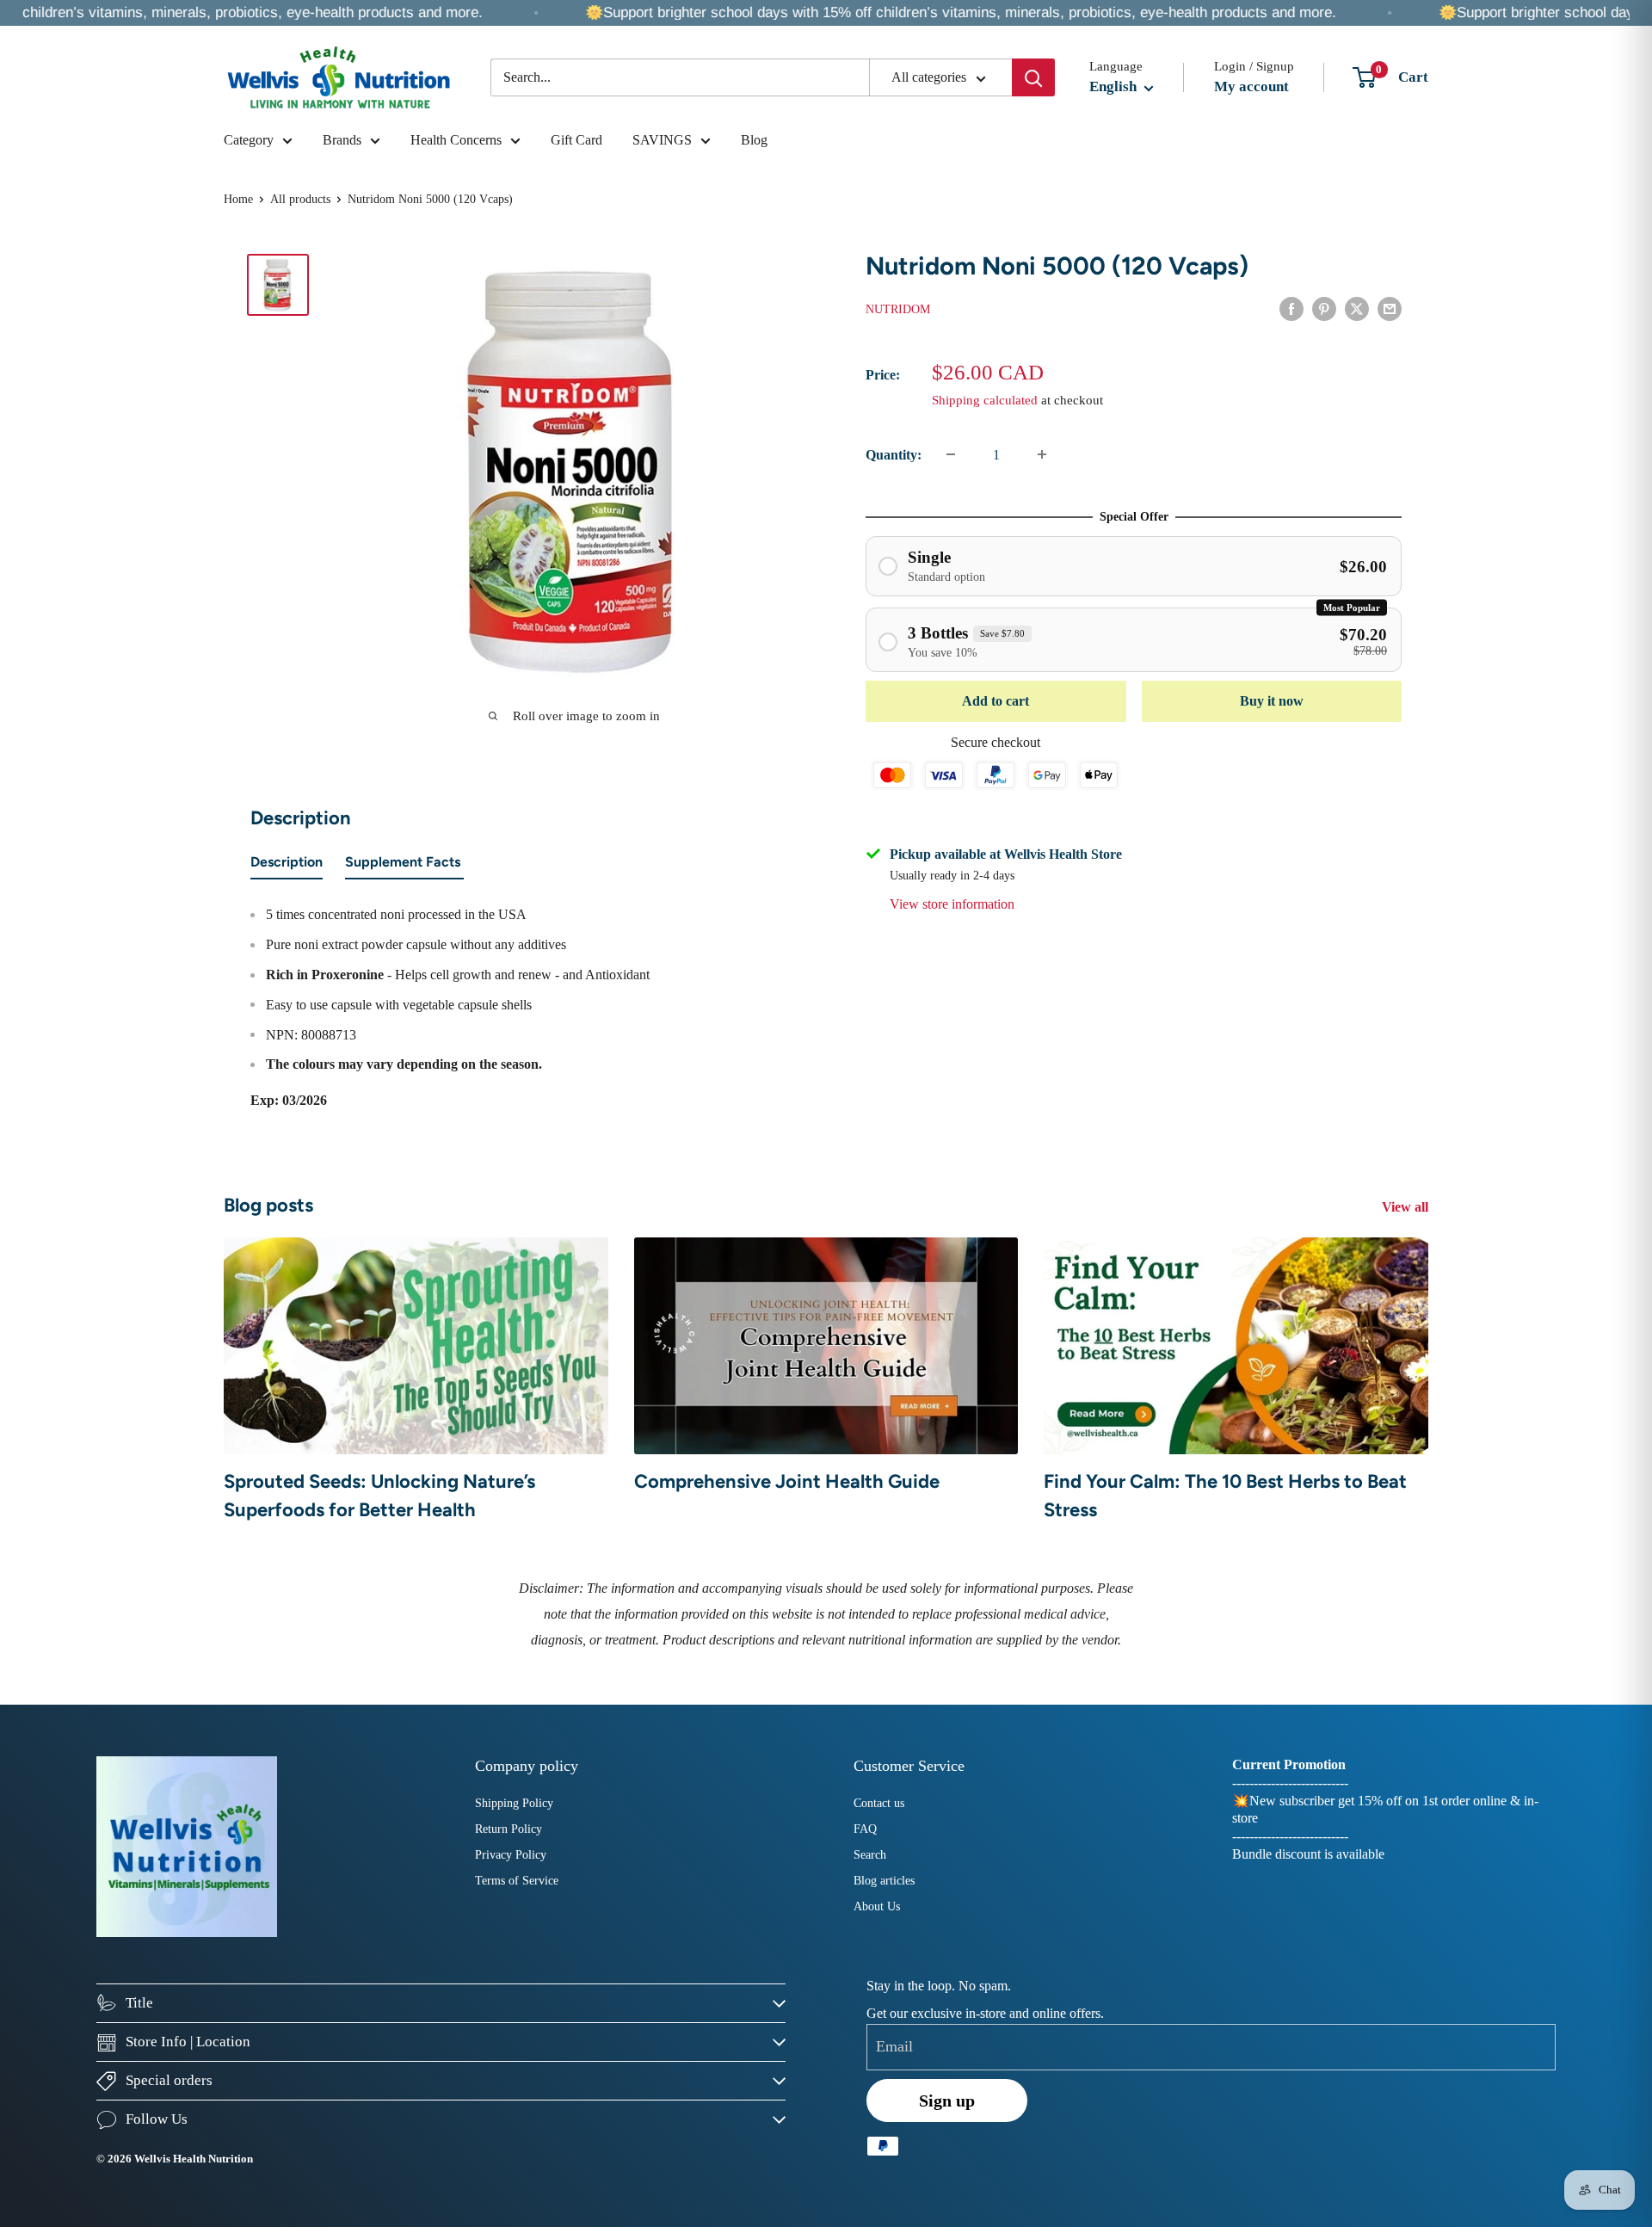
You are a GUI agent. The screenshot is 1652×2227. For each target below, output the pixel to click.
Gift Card (576, 140)
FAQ (865, 1829)
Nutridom (898, 308)
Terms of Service (517, 1881)
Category (249, 140)
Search (870, 1855)
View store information (952, 903)
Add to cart (996, 701)
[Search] (1033, 77)
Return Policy (509, 1829)
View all (1407, 1207)
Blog (754, 140)
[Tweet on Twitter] (1357, 307)
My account (1251, 86)
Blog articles (884, 1881)
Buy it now (1272, 701)
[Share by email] (1390, 307)
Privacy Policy (511, 1855)
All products (300, 199)
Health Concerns (456, 140)
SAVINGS (662, 140)
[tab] (287, 866)
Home (238, 199)
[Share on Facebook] (1291, 307)
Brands (342, 140)
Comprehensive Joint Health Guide (787, 1481)
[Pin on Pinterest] (1324, 307)
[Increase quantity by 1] (1042, 454)
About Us (877, 1906)
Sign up (947, 2101)
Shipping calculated (985, 399)
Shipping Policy (514, 1803)
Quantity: (894, 455)
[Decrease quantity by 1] (951, 454)
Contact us (879, 1803)
